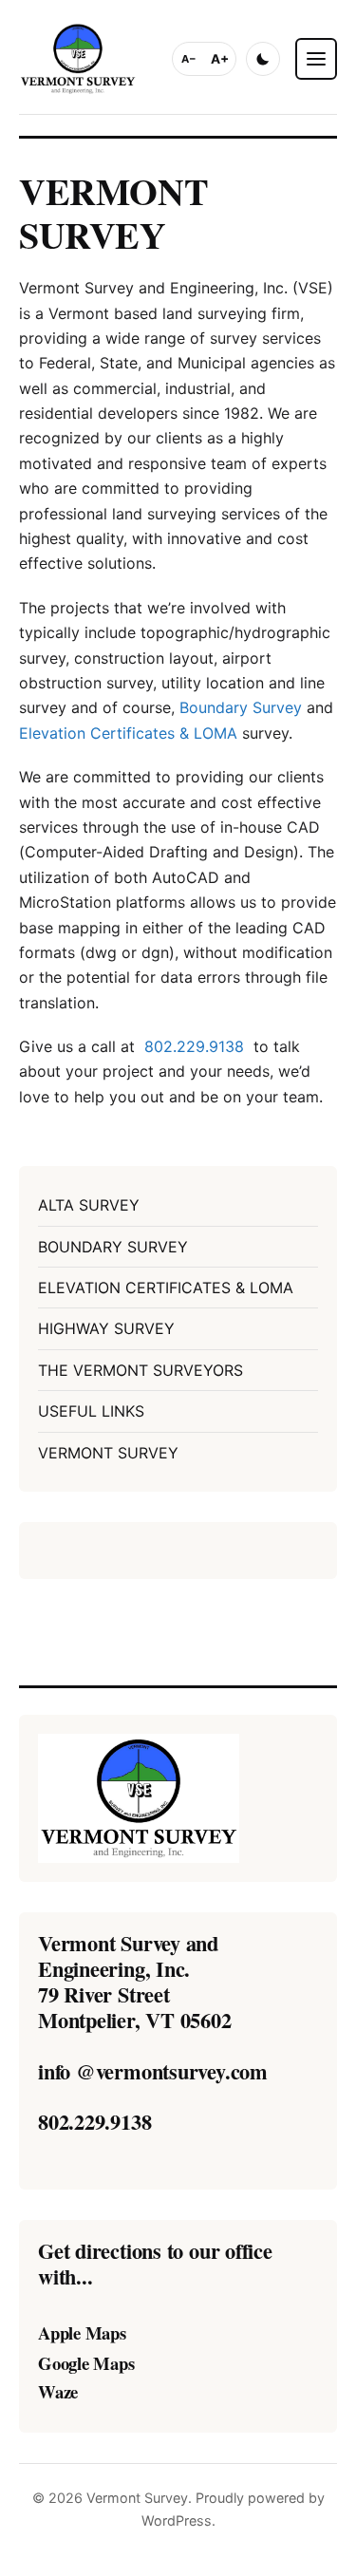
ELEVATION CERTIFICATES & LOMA (166, 1288)
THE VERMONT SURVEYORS (141, 1370)
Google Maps (86, 2363)
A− (189, 59)
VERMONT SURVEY (108, 1453)
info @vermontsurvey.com (153, 2071)
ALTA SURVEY (89, 1205)
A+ (220, 59)
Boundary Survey (241, 707)
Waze (58, 2391)
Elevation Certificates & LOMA (128, 733)
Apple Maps (82, 2333)
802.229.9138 (194, 1046)
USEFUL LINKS (91, 1411)
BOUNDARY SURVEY (113, 1247)
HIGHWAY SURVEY (106, 1328)
